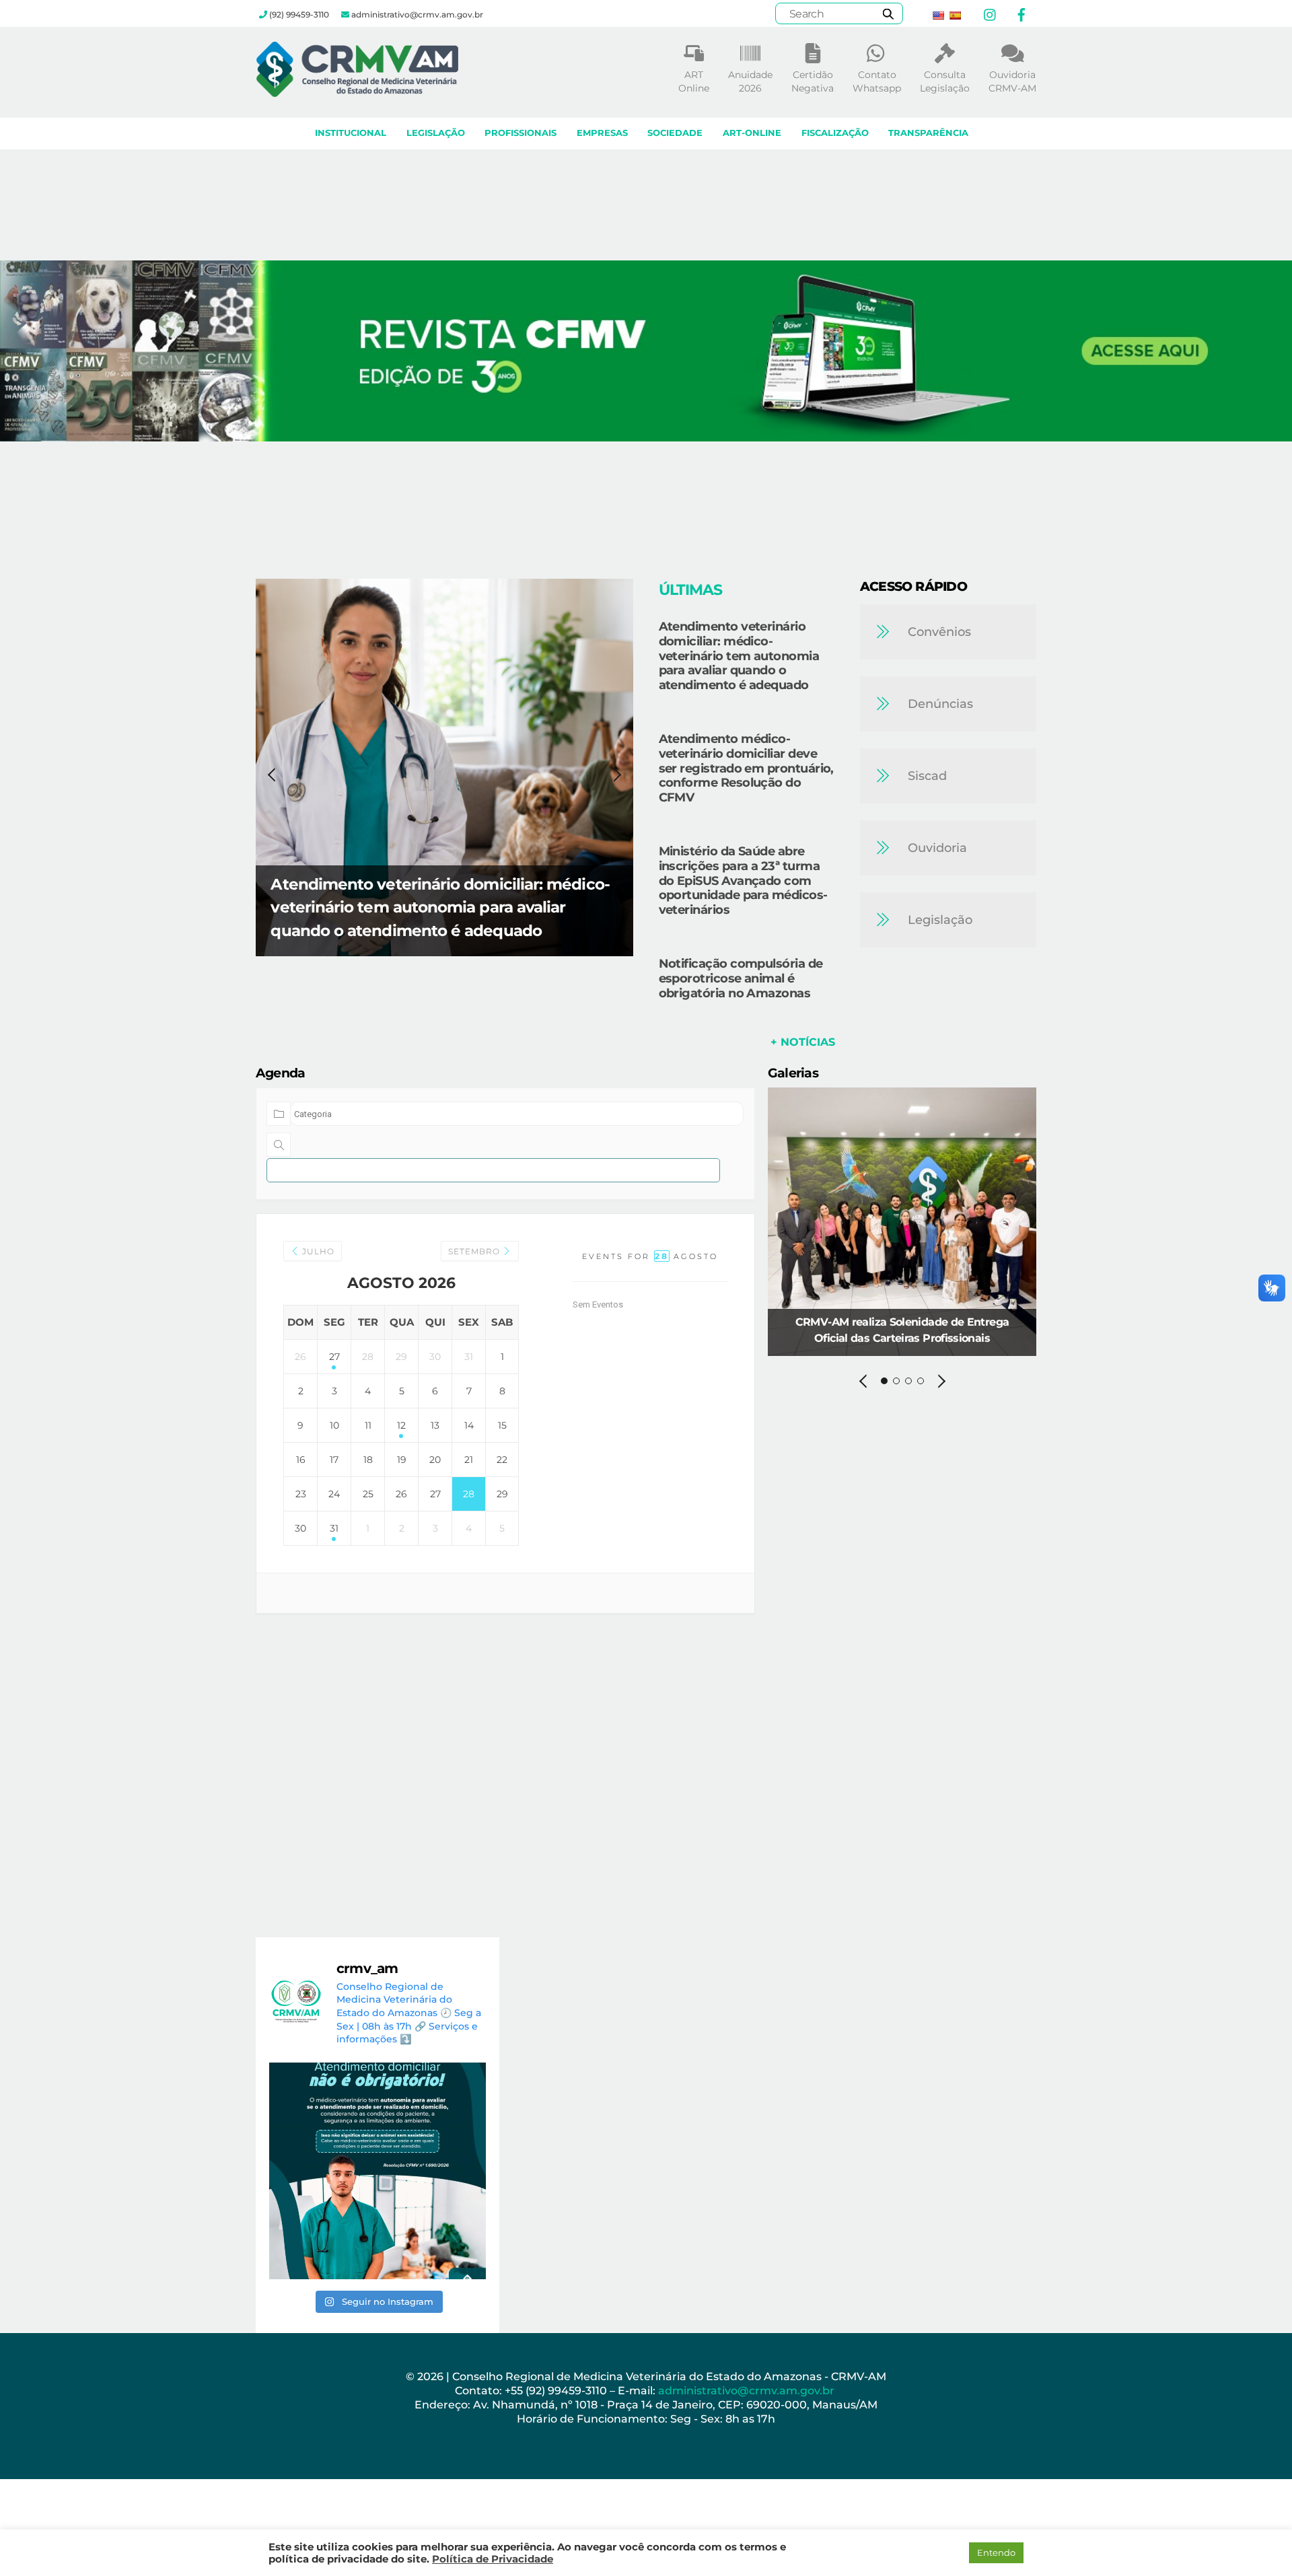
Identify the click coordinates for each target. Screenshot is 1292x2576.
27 (334, 1357)
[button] (646, 351)
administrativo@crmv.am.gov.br (748, 2391)
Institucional (351, 133)
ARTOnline (694, 81)
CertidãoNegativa (813, 81)
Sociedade (675, 133)
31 (334, 1528)
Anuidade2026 (750, 81)
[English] (938, 15)
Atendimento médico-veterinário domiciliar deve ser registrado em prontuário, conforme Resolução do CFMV (746, 768)
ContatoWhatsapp (877, 81)
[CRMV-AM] (357, 91)
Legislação (436, 133)
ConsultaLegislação (945, 81)
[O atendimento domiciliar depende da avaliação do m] (378, 2171)
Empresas (602, 133)
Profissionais (521, 133)
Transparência (928, 133)
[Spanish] (955, 15)
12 (401, 1425)
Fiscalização (835, 133)
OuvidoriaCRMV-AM (1012, 81)
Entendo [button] (996, 2552)
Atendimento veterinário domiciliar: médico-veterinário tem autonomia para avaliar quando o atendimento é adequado (440, 907)
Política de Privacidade (493, 2559)
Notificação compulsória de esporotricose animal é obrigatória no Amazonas (741, 978)
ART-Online (752, 133)
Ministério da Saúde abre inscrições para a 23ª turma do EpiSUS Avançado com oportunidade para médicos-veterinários (743, 880)
